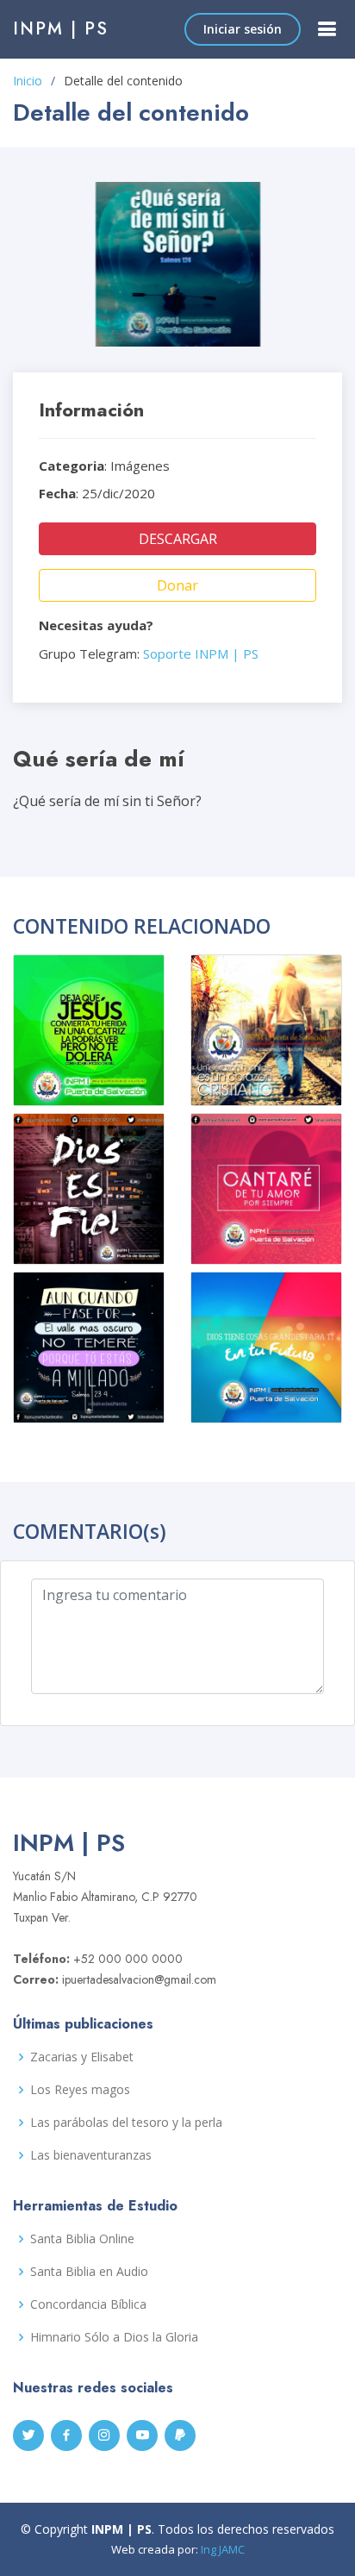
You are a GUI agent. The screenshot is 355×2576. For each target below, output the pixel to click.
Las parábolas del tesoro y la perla (126, 2123)
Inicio (28, 81)
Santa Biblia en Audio (89, 2272)
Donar (177, 585)
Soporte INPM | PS (201, 653)
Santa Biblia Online (82, 2239)
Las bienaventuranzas (91, 2155)
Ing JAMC (223, 2549)
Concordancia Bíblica (88, 2304)
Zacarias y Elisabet (82, 2057)
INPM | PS (61, 29)
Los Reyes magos (80, 2090)
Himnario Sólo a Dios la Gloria (114, 2337)
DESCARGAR (178, 539)
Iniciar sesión (243, 29)
